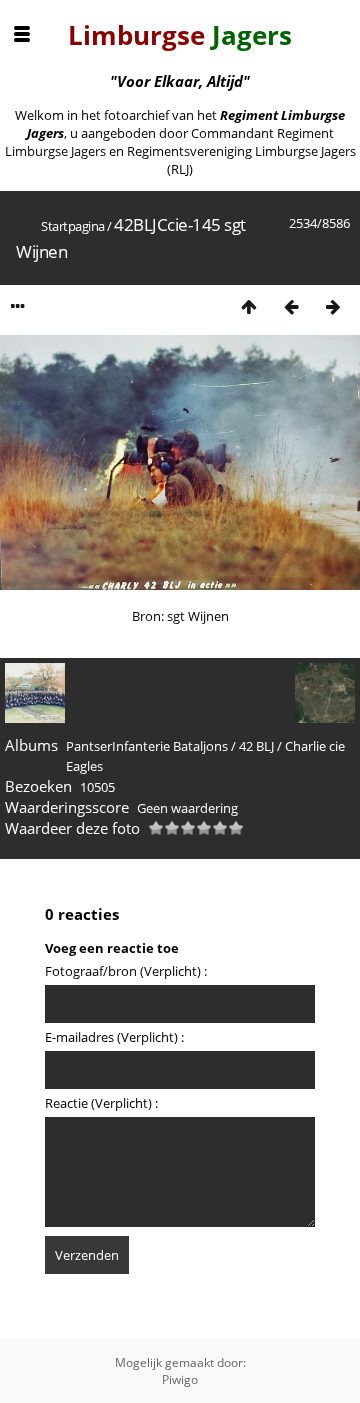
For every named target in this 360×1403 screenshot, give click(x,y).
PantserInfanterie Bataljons (147, 746)
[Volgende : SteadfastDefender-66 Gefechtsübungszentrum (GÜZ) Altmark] (333, 306)
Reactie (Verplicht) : (101, 1103)
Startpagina (73, 226)
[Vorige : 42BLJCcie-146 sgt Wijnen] (291, 306)
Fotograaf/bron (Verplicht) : (126, 971)
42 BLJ (256, 746)
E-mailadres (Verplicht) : (114, 1037)
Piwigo (180, 1379)
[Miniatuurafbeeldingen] (249, 306)
